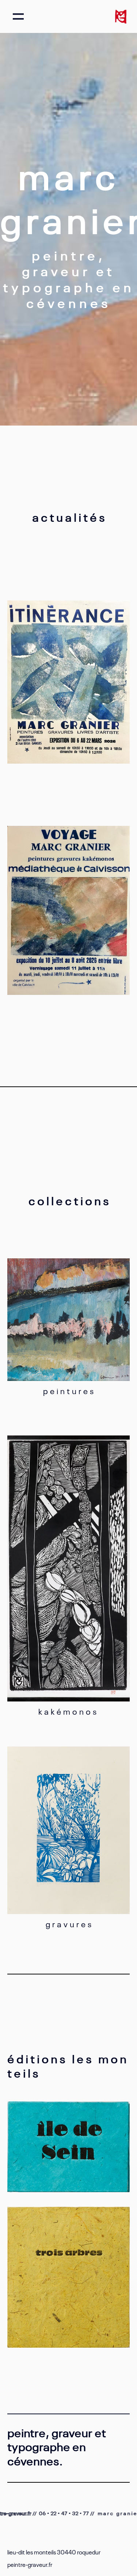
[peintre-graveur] (121, 16)
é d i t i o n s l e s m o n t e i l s (67, 2065)
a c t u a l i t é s (68, 516)
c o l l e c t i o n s (69, 1200)
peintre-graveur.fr (30, 2564)
